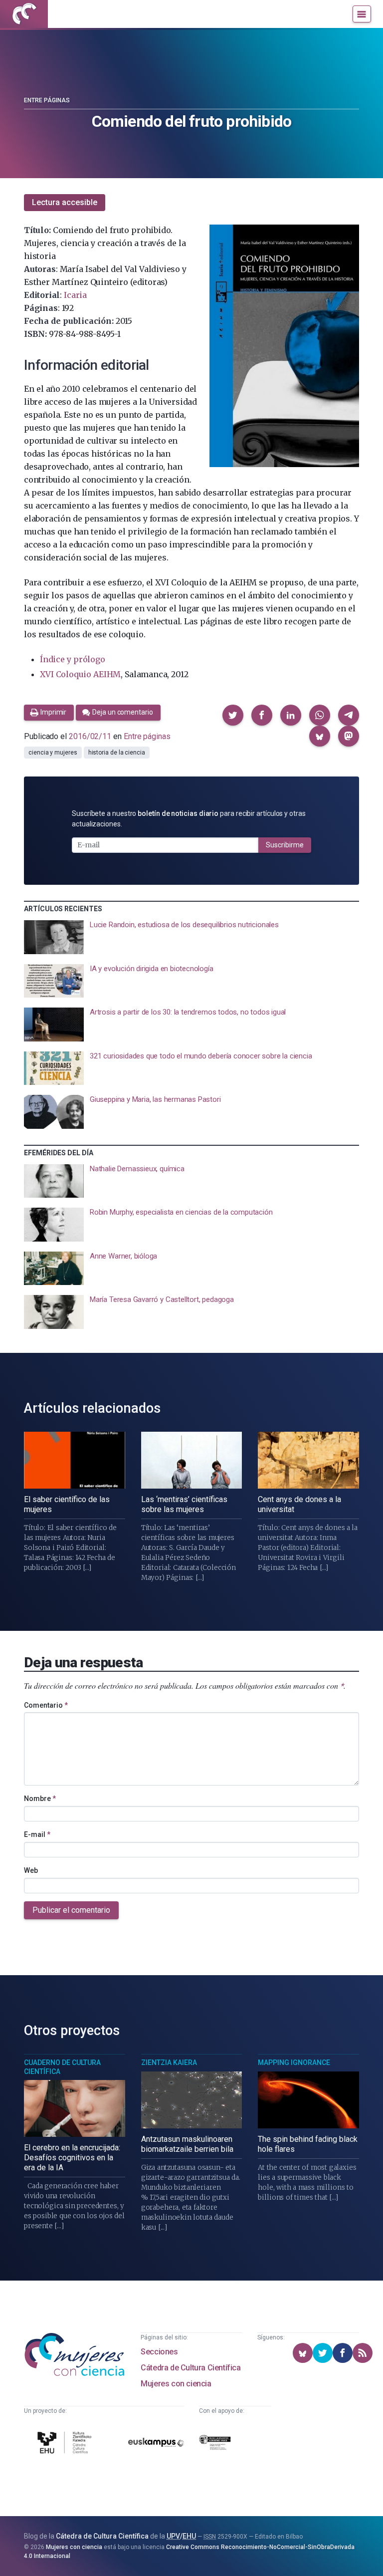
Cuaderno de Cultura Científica (62, 2067)
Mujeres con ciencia (176, 2384)
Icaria (75, 295)
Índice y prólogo (73, 659)
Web (31, 1870)
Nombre (40, 1799)
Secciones (159, 2352)
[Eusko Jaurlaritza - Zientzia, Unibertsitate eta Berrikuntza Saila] (215, 2444)
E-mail (37, 1834)
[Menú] (362, 14)
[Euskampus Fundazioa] (156, 2444)
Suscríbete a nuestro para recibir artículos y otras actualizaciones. (189, 819)
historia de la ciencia (117, 753)
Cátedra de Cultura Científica (191, 2368)
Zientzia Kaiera (169, 2062)
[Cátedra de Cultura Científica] (66, 2444)
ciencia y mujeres (53, 753)
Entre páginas (47, 100)
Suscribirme (285, 845)
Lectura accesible (65, 202)
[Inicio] (24, 14)
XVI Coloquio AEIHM (80, 674)
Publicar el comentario (71, 1910)
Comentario (46, 1705)
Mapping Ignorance (294, 2062)
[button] (233, 715)
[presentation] (191, 937)
